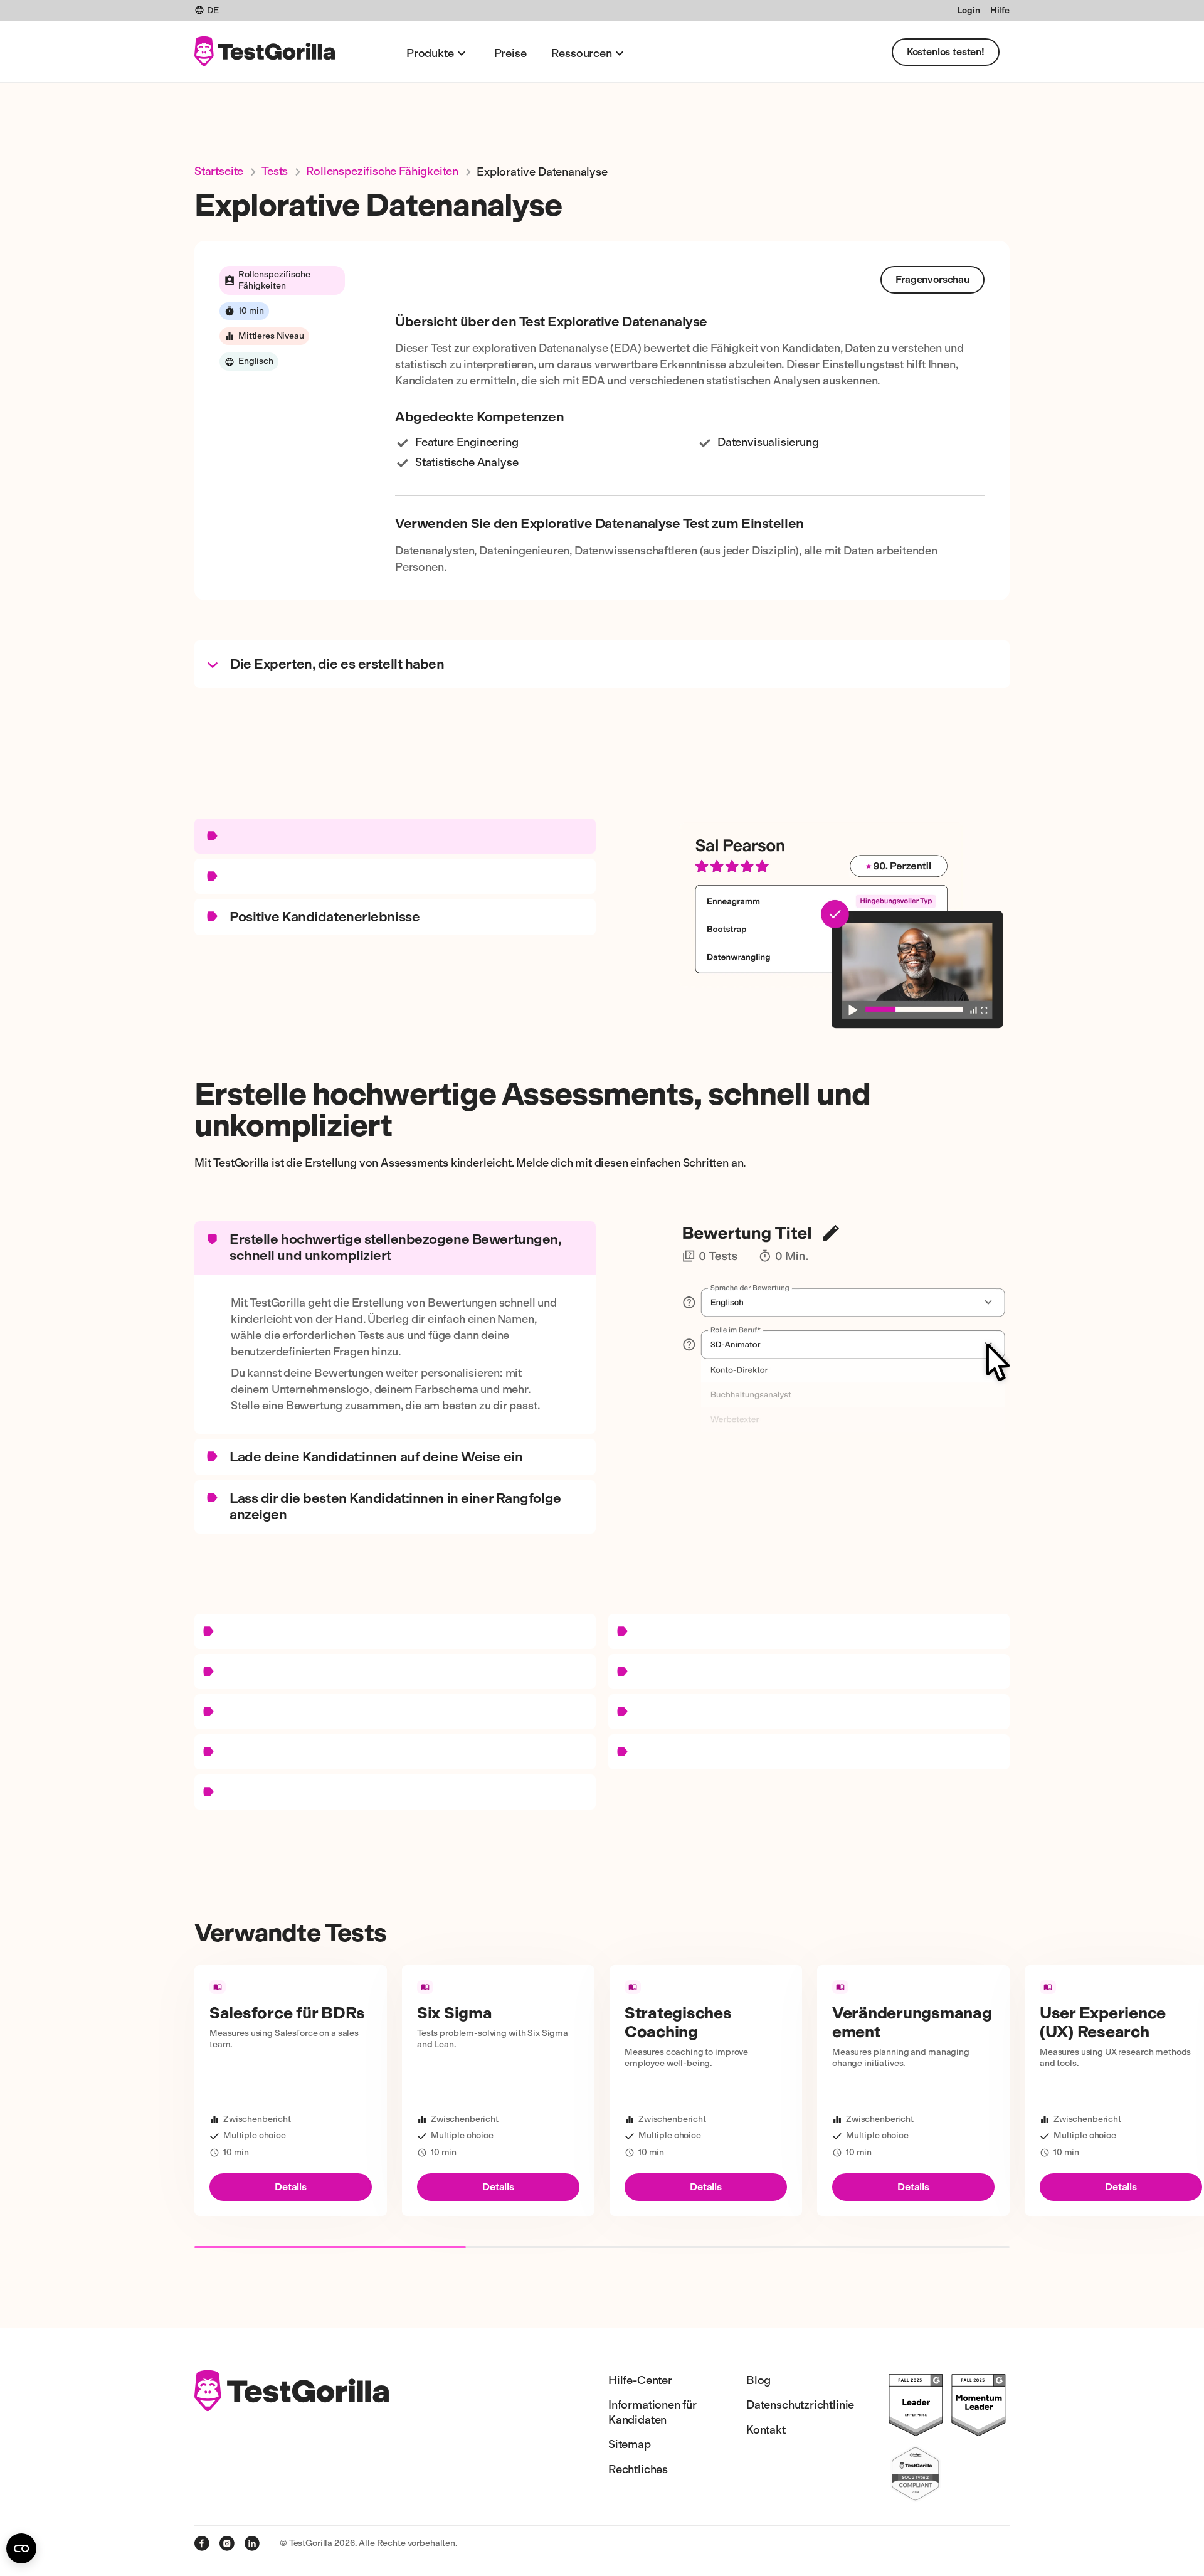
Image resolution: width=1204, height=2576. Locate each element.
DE (213, 10)
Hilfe (1000, 10)
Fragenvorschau (932, 279)
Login (968, 10)
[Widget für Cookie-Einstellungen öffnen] (21, 2548)
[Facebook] (202, 2543)
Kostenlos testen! (946, 52)
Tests (275, 171)
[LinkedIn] (252, 2543)
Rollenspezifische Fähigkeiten (382, 171)
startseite (219, 171)
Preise (510, 53)
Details (291, 2187)
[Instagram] (227, 2543)
